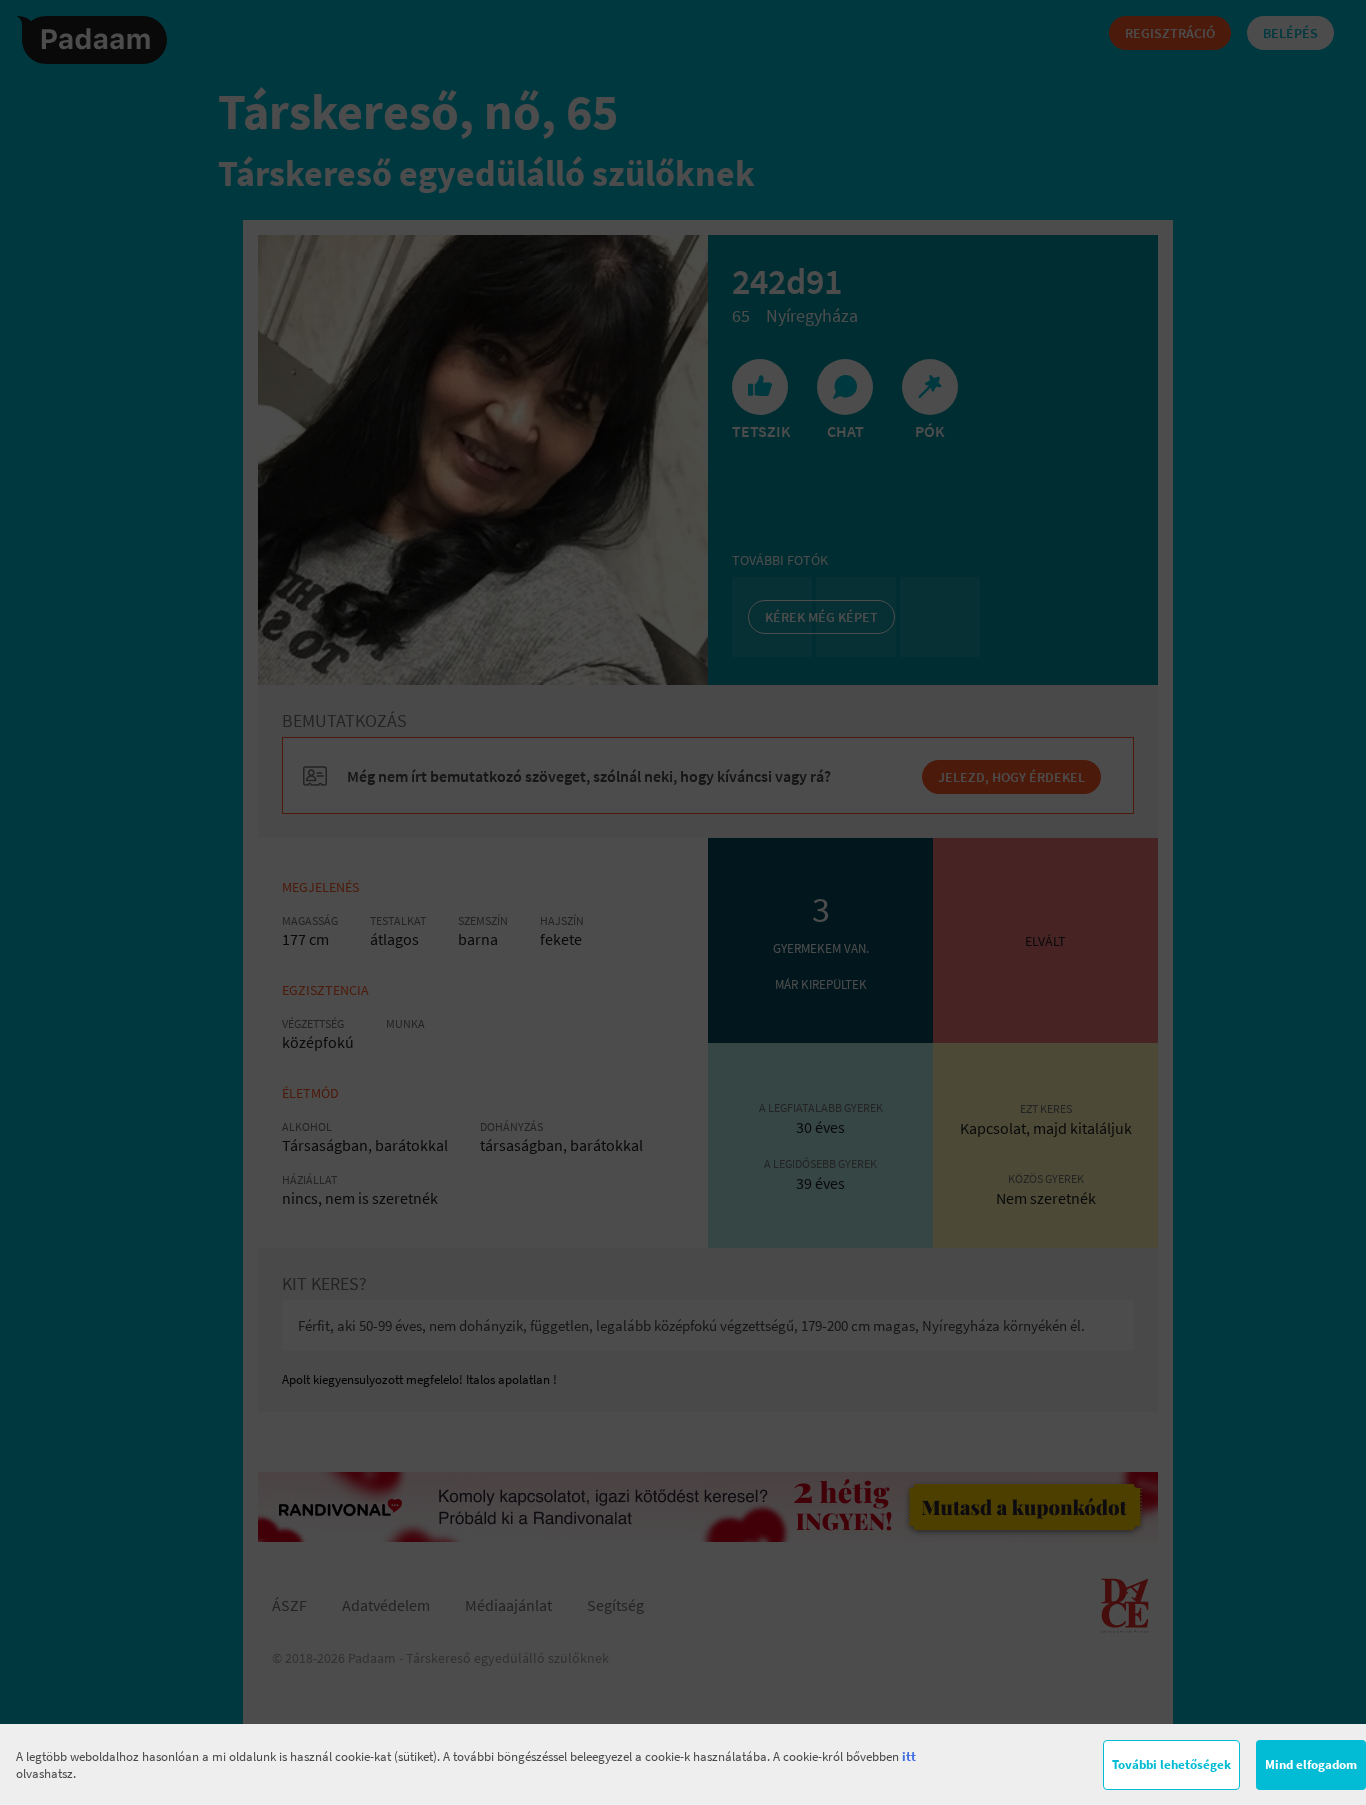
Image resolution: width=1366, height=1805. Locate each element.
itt (909, 1756)
